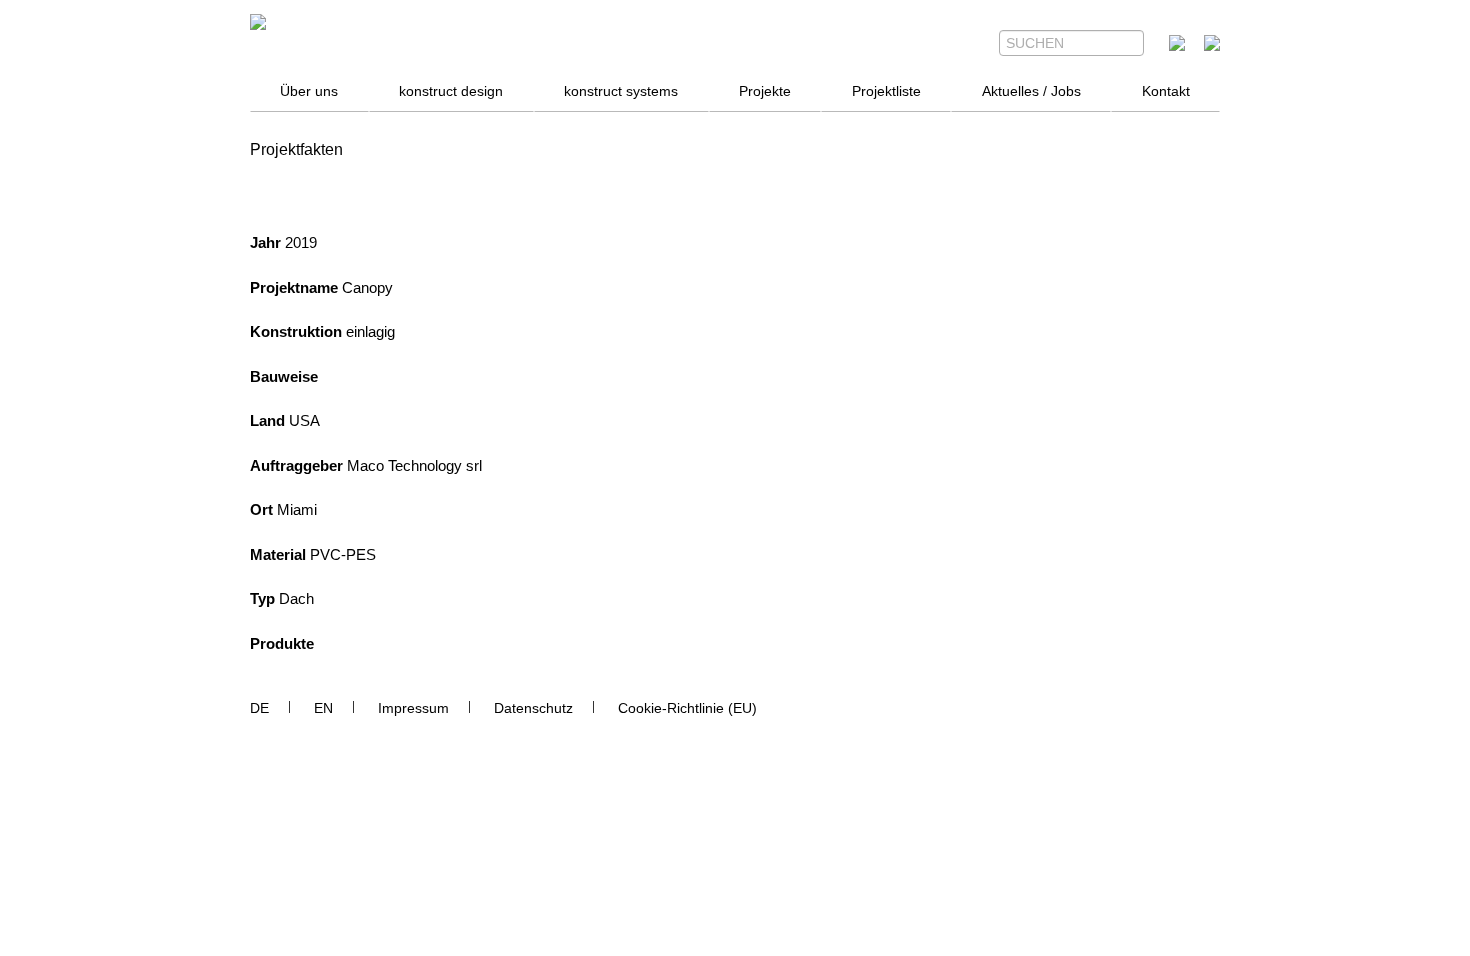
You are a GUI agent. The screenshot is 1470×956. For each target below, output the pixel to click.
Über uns (309, 91)
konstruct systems (621, 91)
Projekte (765, 91)
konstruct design (451, 91)
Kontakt (1166, 91)
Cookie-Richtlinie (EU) (687, 708)
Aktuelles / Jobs (1031, 91)
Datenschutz (533, 708)
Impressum (413, 708)
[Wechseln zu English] (323, 708)
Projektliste (886, 91)
